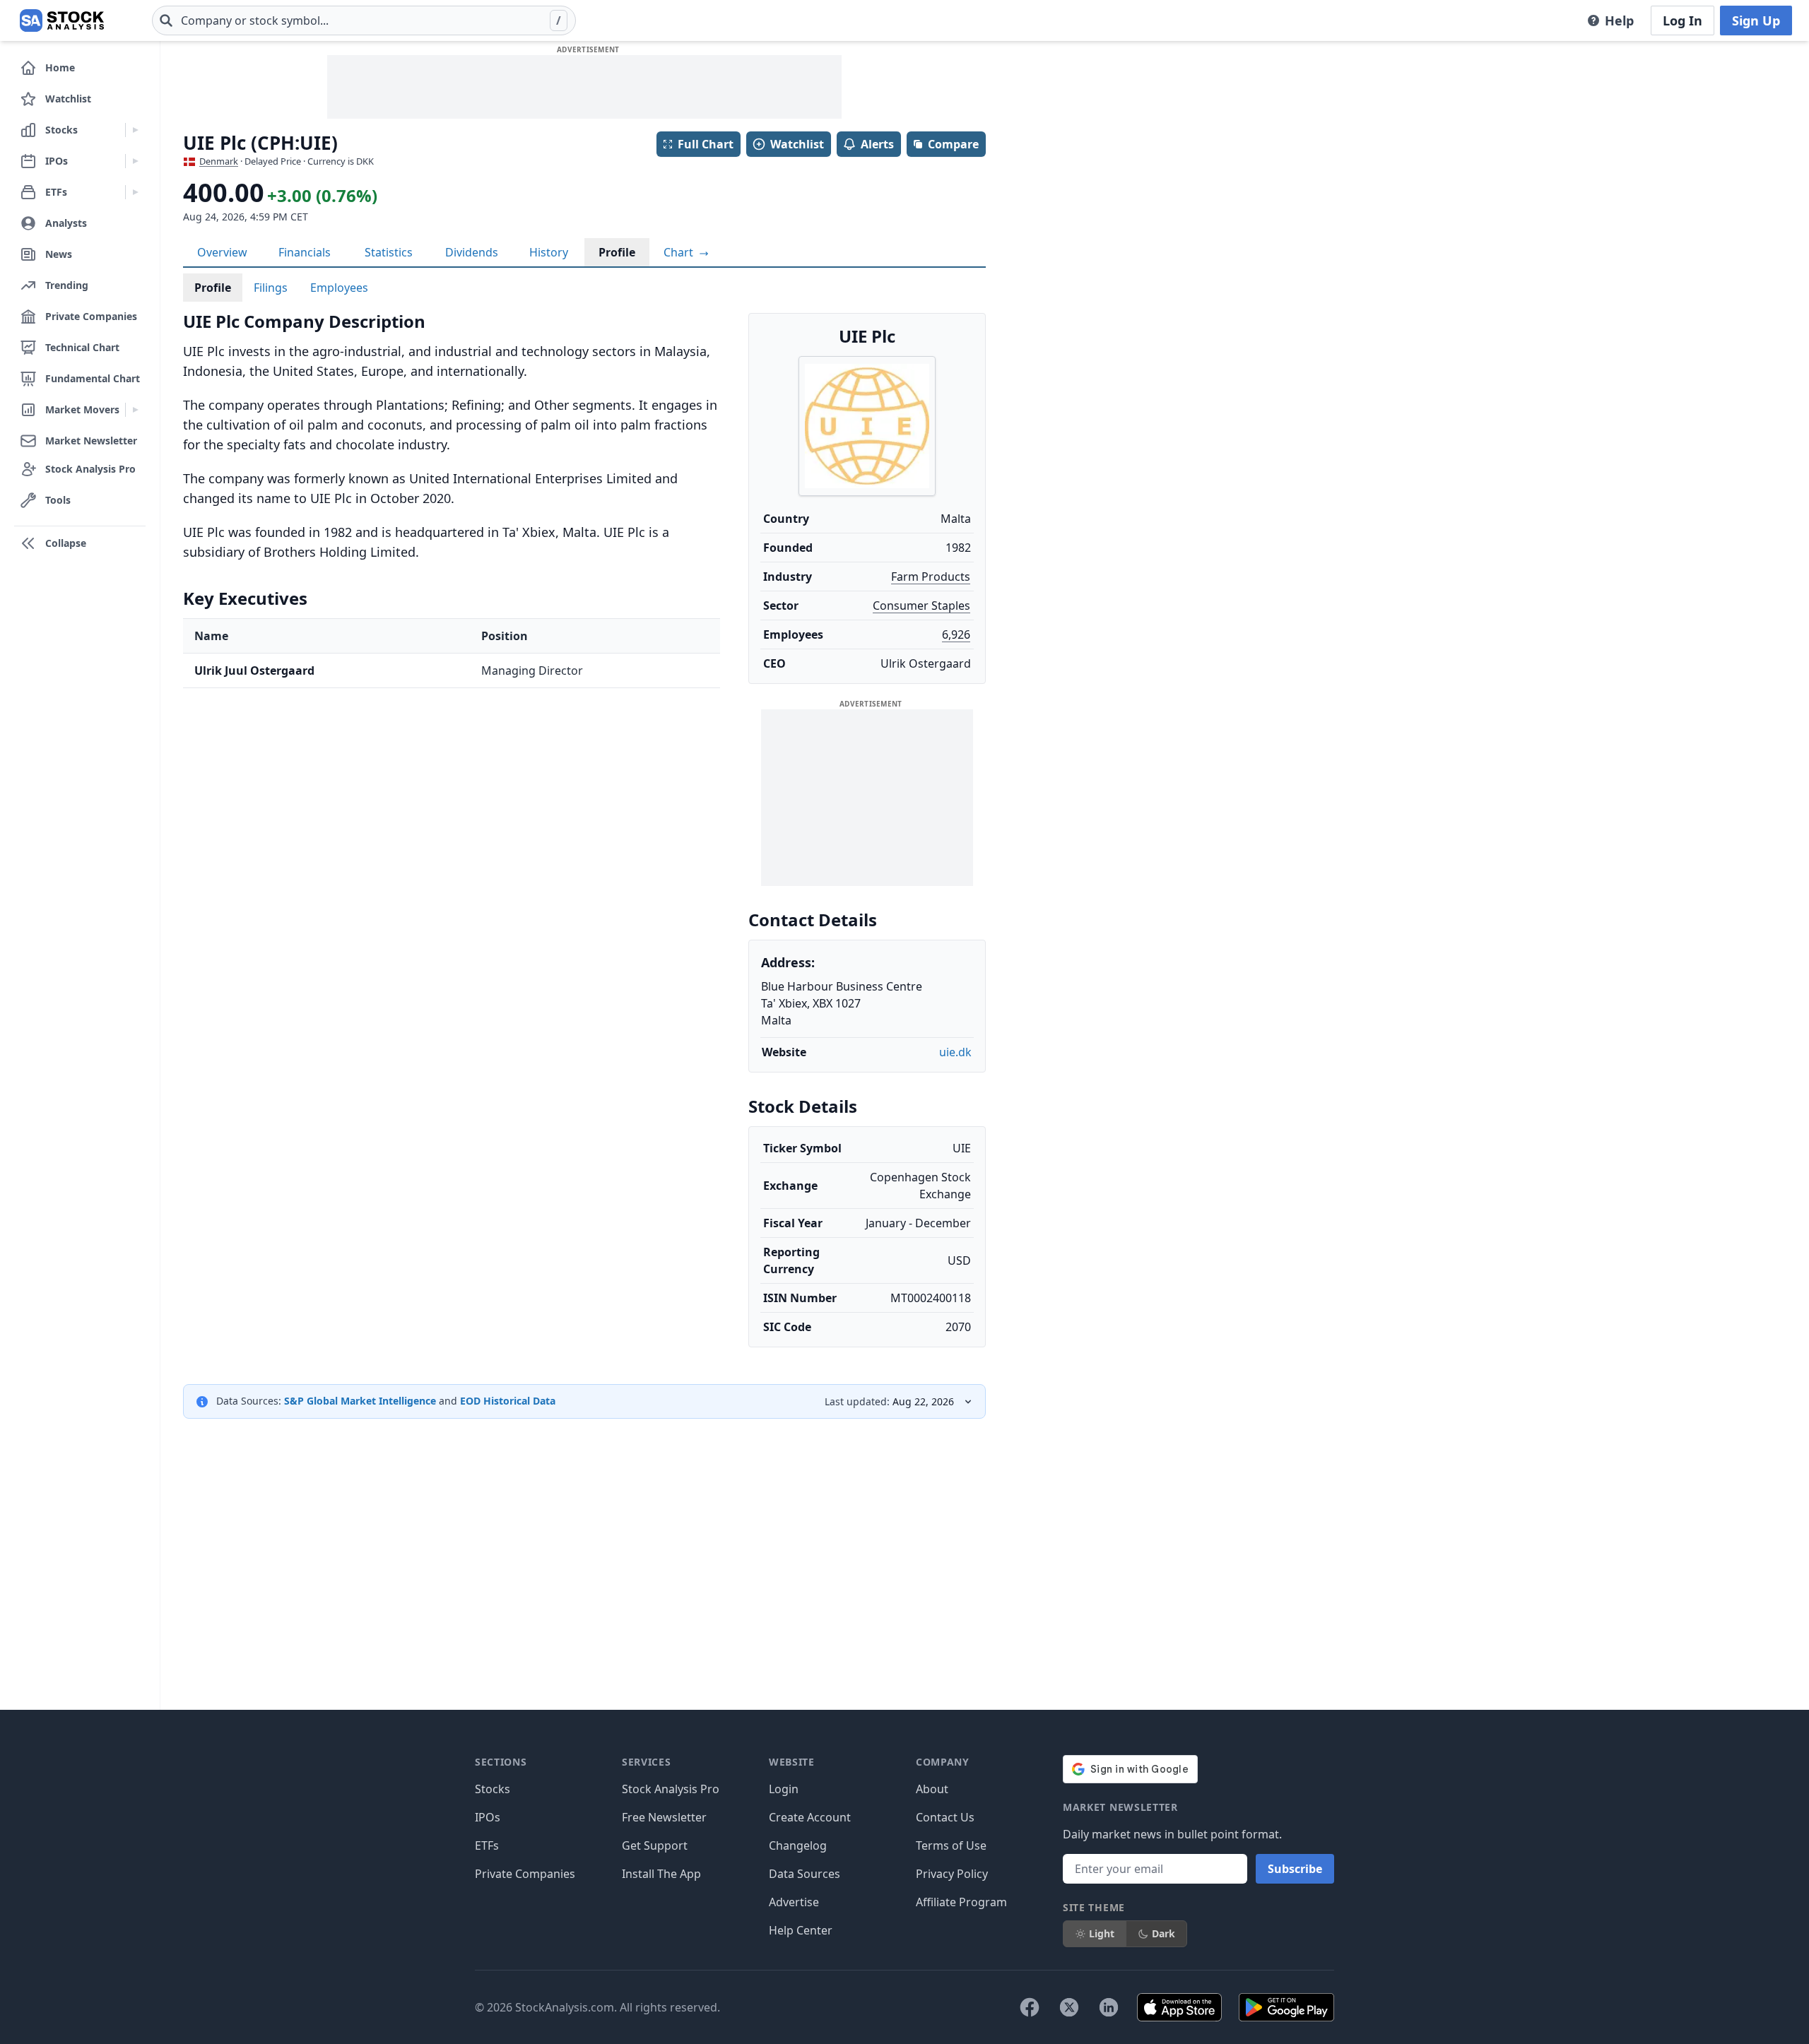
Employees (339, 288)
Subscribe (1295, 1869)
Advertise (794, 1902)
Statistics (389, 252)
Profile (617, 252)
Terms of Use (951, 1845)
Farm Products (931, 577)
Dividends (472, 252)
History (549, 252)
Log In (1683, 20)
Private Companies (525, 1874)
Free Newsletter (664, 1817)
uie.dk (955, 1052)
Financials (305, 252)
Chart (680, 252)
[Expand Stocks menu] (135, 130)
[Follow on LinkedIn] (1109, 2007)
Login (784, 1789)
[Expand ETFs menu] (135, 192)
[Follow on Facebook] (1030, 2007)
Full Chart (706, 144)
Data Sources (805, 1874)
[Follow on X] (1069, 2007)
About (932, 1789)
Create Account (810, 1817)
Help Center (801, 1930)
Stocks (493, 1789)
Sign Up (1756, 20)
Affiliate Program (961, 1902)
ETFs (487, 1845)
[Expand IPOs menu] (135, 161)
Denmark (219, 161)
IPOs (488, 1817)
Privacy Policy (952, 1874)
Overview (222, 252)
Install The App (661, 1874)
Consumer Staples (921, 605)
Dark (1163, 1933)
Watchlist (797, 144)
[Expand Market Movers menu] (135, 410)
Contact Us (945, 1817)
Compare (953, 144)
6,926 (956, 634)
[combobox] (364, 20)
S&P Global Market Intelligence (360, 1401)
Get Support (655, 1845)
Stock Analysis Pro (671, 1789)
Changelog (798, 1845)
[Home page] (62, 20)
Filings (271, 288)
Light (1102, 1933)
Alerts (877, 144)
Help (1619, 20)
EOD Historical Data (508, 1401)
